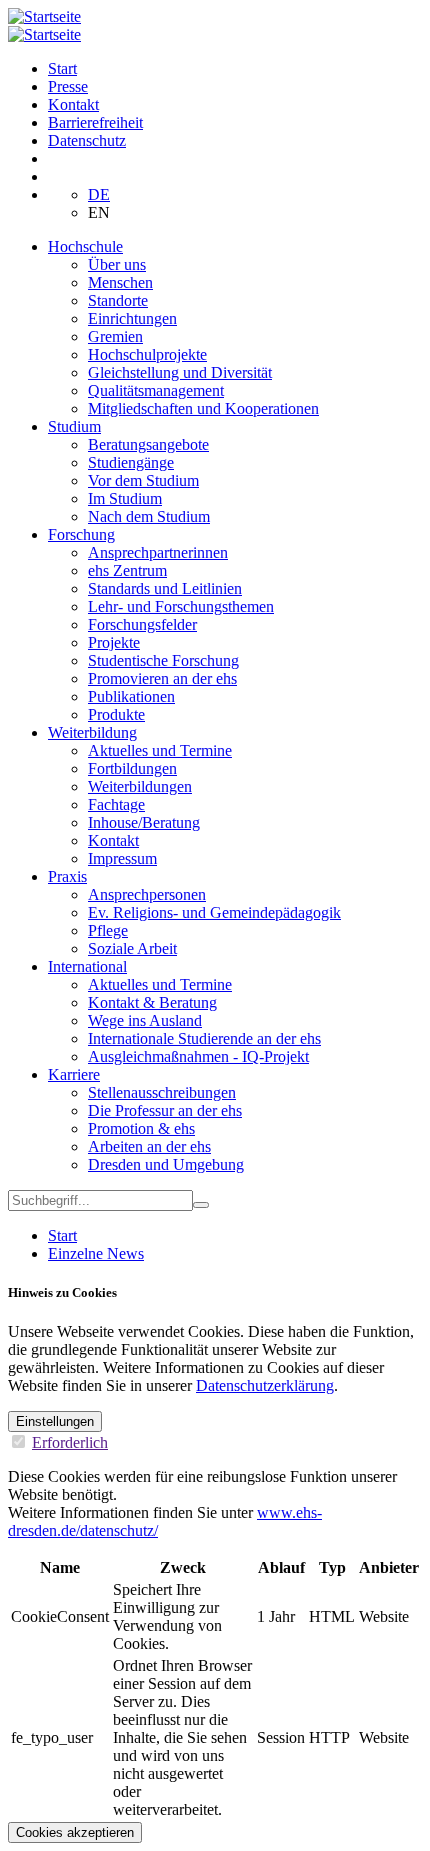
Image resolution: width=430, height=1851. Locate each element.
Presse (68, 86)
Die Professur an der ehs (165, 1110)
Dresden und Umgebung (166, 1164)
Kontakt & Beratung (152, 1002)
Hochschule (85, 246)
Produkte (116, 714)
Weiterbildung (92, 732)
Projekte (114, 642)
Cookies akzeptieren (75, 1832)
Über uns (117, 264)
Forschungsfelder (142, 624)
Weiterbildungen (140, 786)
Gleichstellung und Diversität (180, 372)
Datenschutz (87, 140)
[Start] (44, 16)
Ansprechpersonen (147, 894)
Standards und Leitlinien (165, 588)
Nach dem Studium (149, 516)
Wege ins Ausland (145, 1020)
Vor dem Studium (143, 480)
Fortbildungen (132, 768)
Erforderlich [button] (70, 1442)
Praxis (67, 876)
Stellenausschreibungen (162, 1092)
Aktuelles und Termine (160, 750)
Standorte (118, 300)
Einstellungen (55, 1421)
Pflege (108, 930)
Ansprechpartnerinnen (158, 552)
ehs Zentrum (127, 570)
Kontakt (73, 104)
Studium (74, 426)
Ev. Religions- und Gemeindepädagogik (214, 912)
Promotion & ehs (141, 1128)
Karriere (74, 1074)
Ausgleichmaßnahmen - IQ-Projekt (198, 1056)
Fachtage (116, 804)
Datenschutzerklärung (265, 1385)
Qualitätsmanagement (156, 390)
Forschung (81, 534)
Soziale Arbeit (132, 948)
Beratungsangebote (148, 444)
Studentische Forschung (163, 660)
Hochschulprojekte (147, 354)
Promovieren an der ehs (162, 678)
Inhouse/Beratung (144, 822)
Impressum (122, 858)
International (87, 966)
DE (99, 194)
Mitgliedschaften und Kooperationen (203, 408)
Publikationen (131, 696)
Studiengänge (131, 462)
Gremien (115, 336)
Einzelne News (96, 1253)
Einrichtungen (132, 318)
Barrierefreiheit (95, 122)
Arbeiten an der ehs (149, 1146)
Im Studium (125, 498)
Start (62, 68)
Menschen (120, 282)
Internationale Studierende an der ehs (204, 1038)
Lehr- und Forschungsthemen (181, 606)
